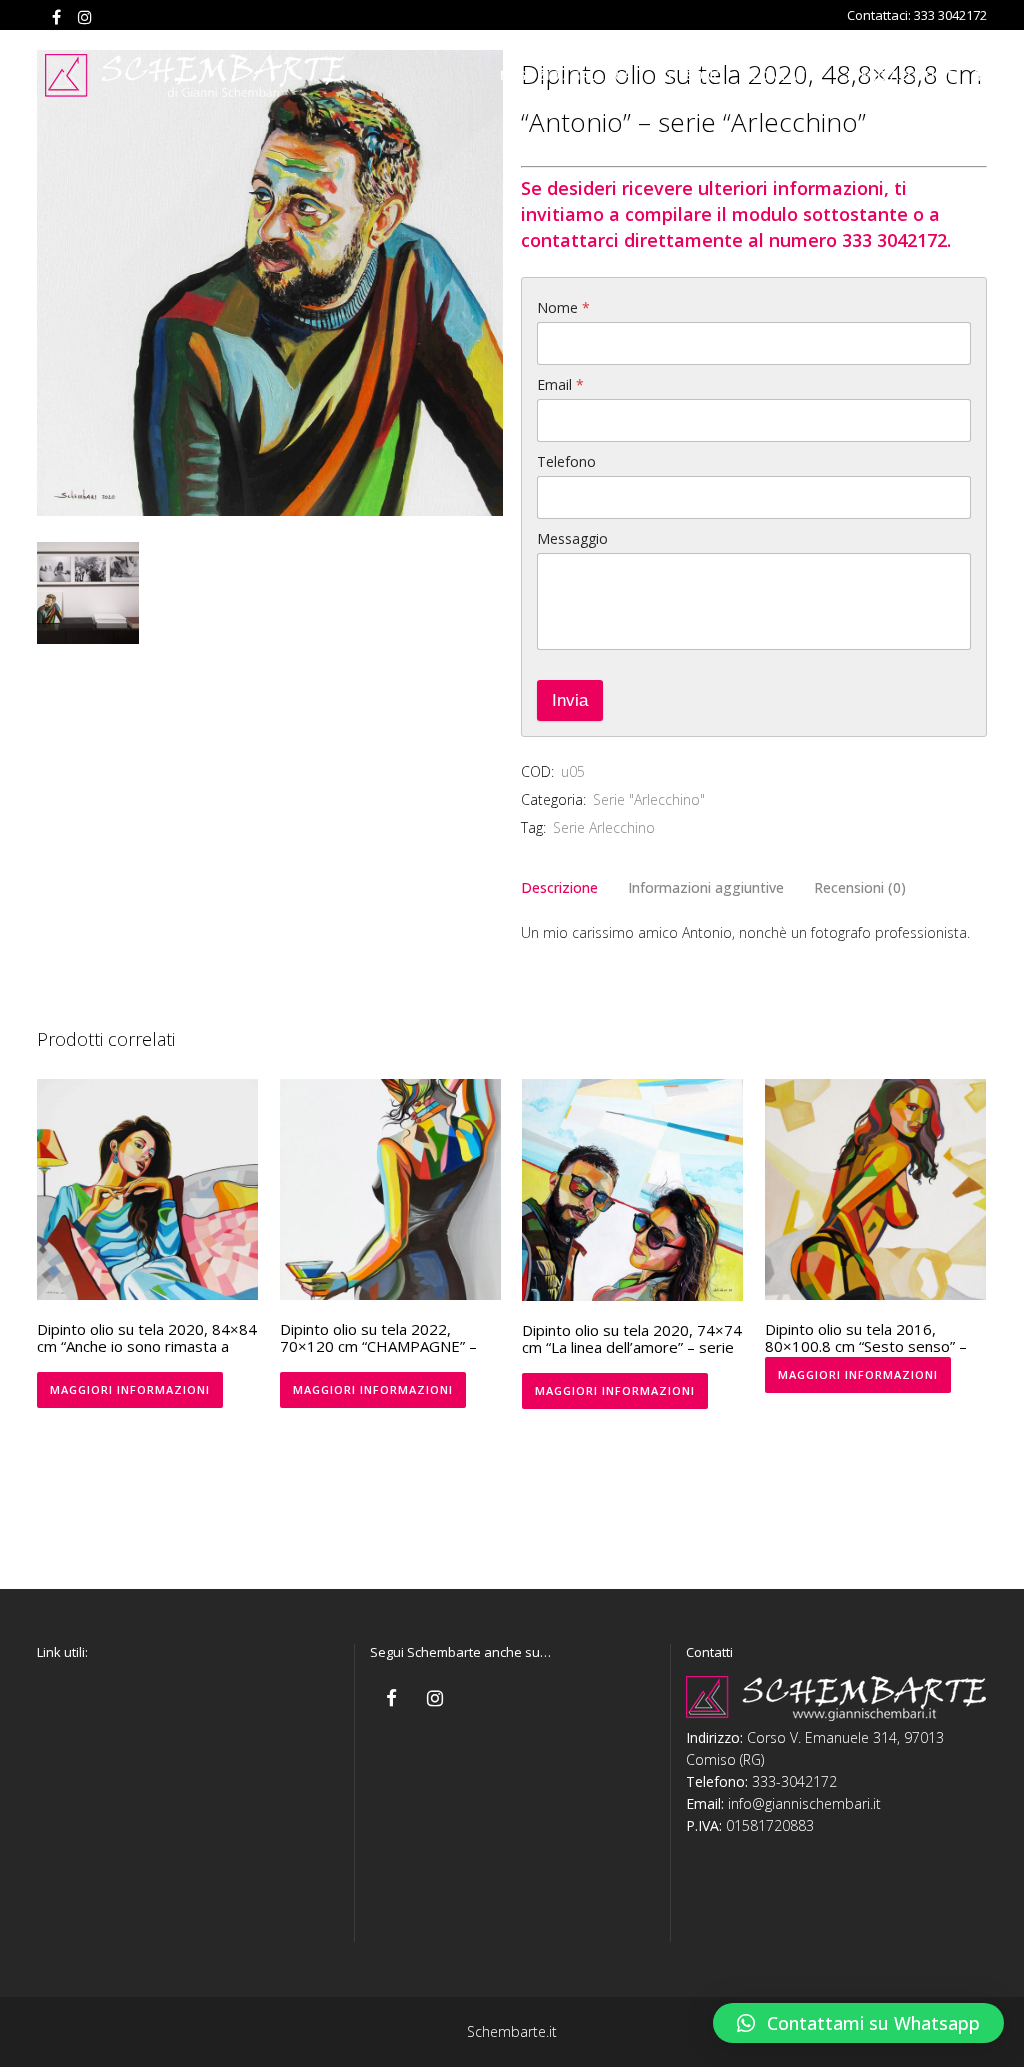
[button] (858, 2023)
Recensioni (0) (860, 887)
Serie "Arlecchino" (649, 799)
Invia (570, 700)
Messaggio (572, 538)
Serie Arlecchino (604, 827)
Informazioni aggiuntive (706, 887)
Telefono (566, 461)
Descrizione (559, 887)
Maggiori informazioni (130, 1389)
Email (560, 384)
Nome (563, 307)
